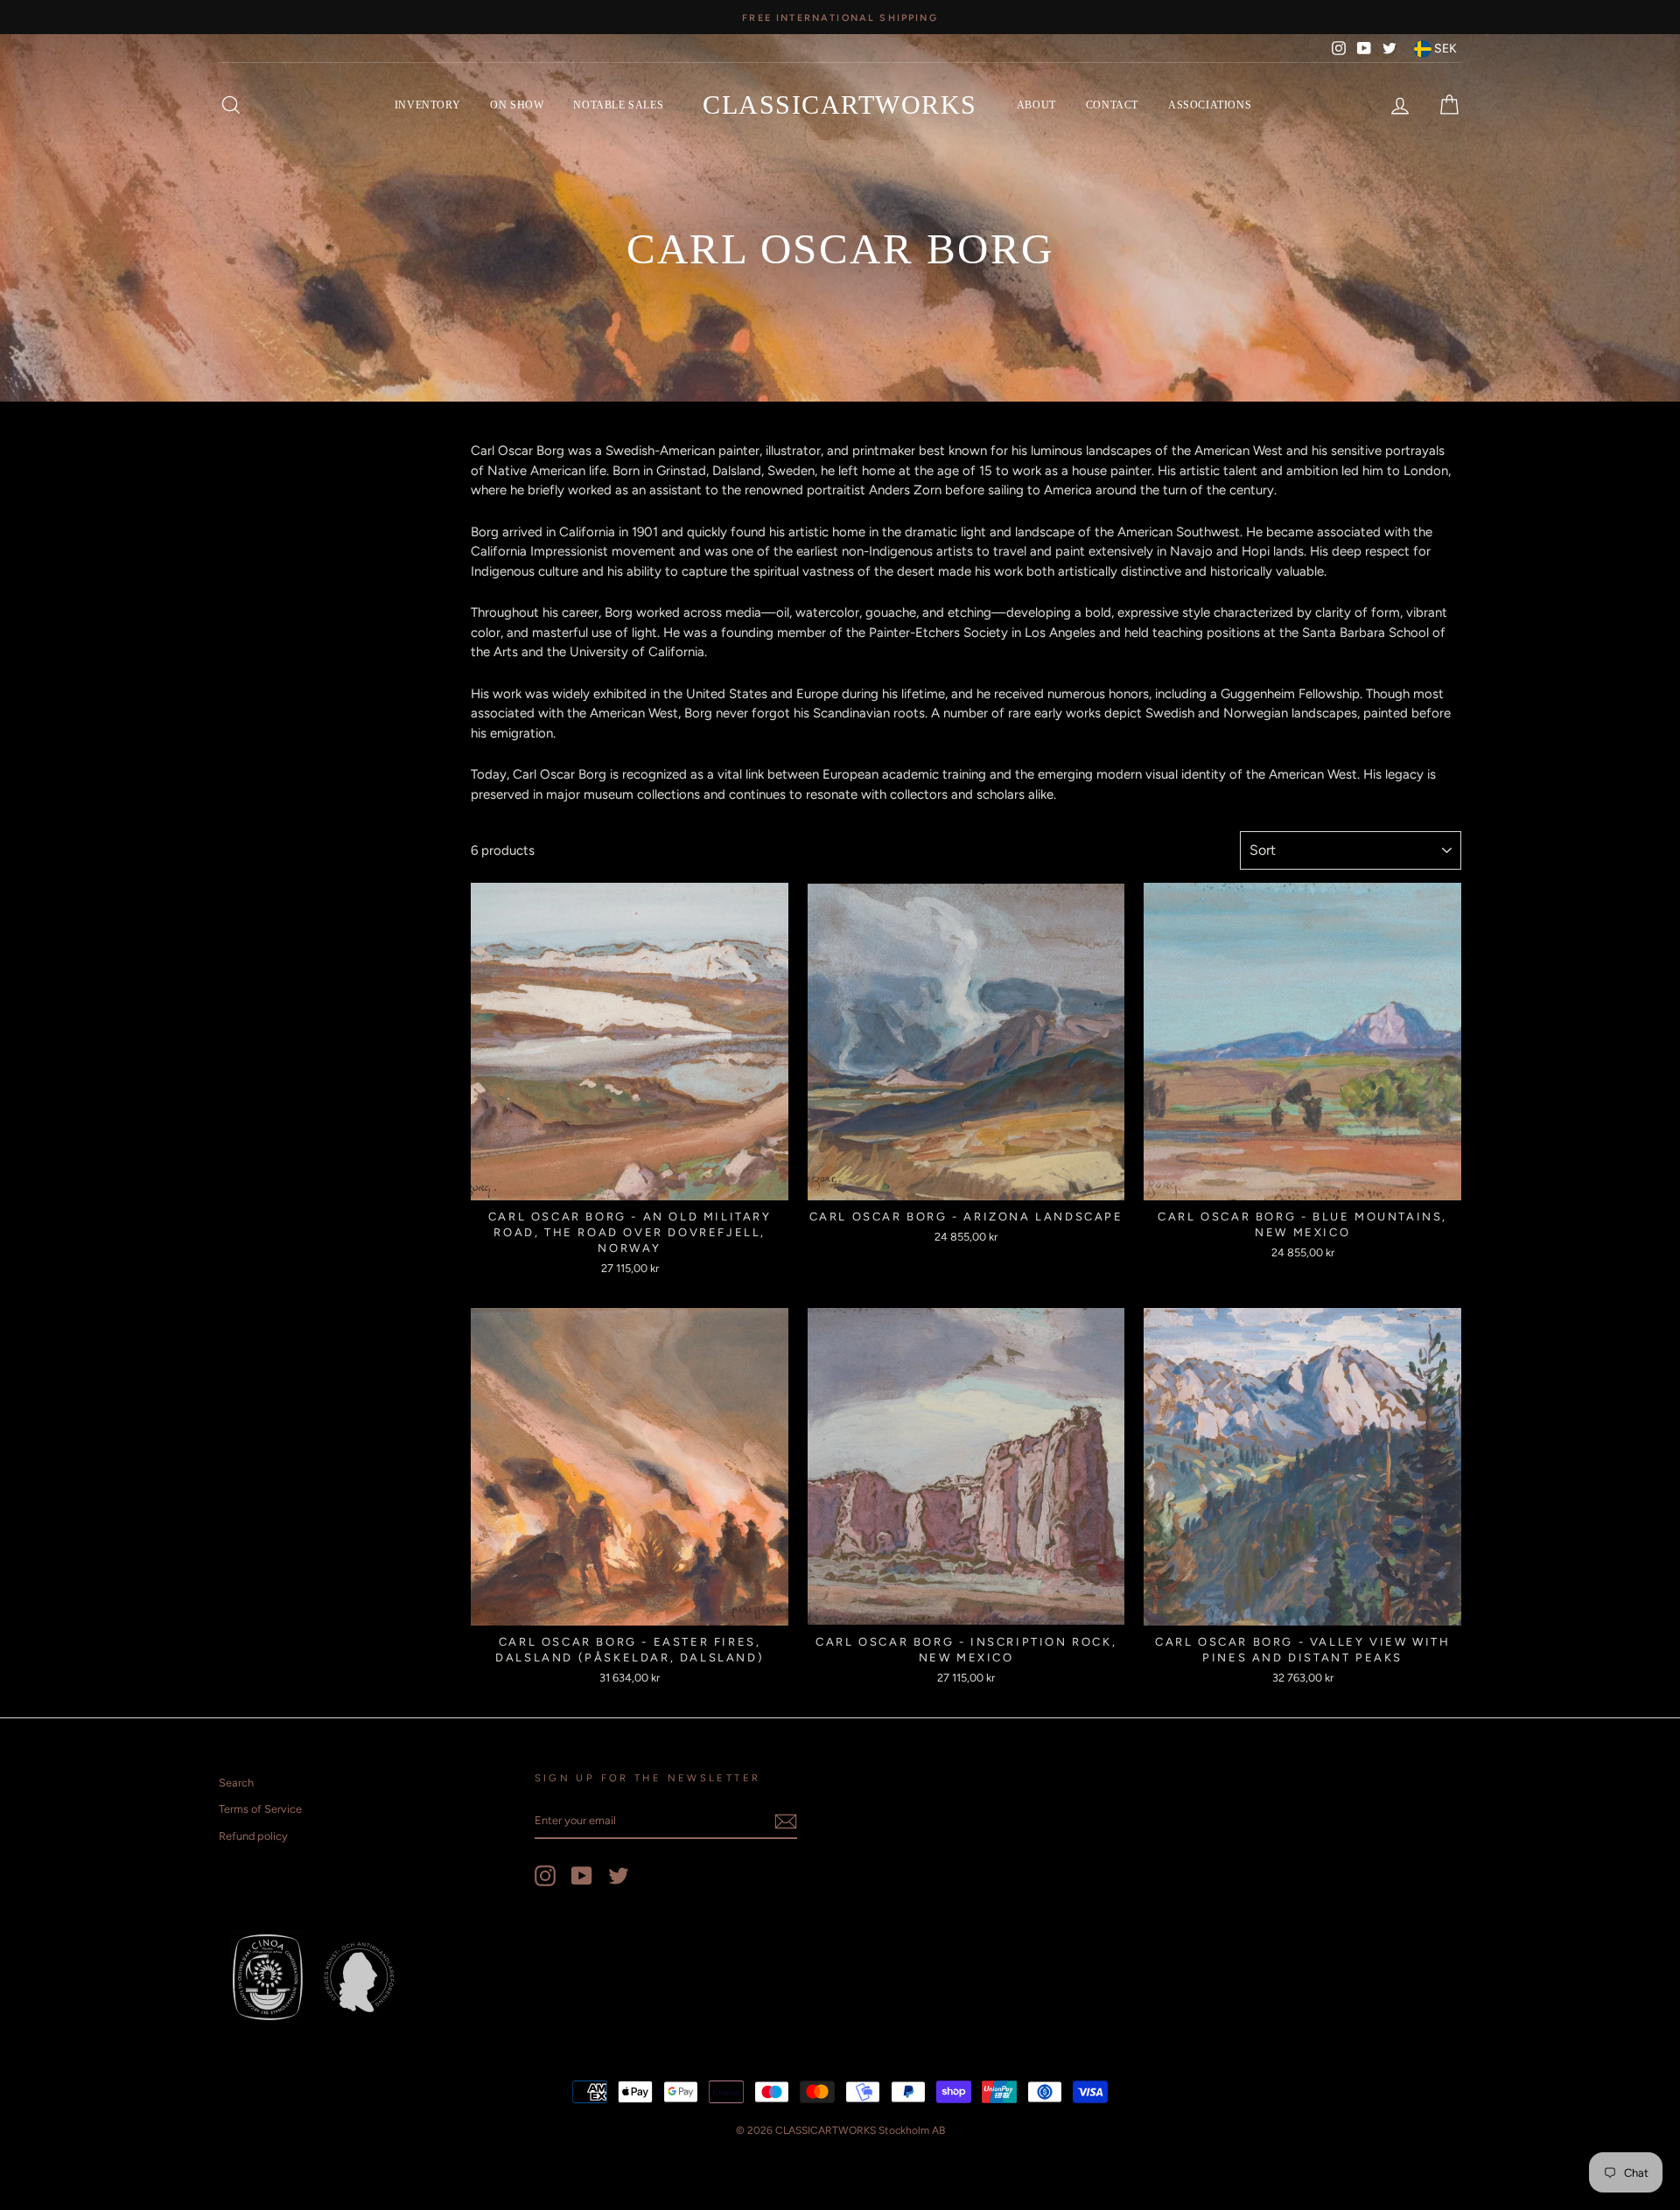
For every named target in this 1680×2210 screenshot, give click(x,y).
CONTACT (1112, 105)
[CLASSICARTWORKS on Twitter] (619, 1876)
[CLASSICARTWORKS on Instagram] (545, 1876)
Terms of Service (260, 1809)
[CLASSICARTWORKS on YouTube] (582, 1876)
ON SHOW (517, 105)
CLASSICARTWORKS (840, 105)
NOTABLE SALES (618, 105)
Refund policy (253, 1836)
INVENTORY (427, 105)
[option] (840, 17)
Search (236, 1783)
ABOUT (1036, 105)
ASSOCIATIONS (1210, 105)
